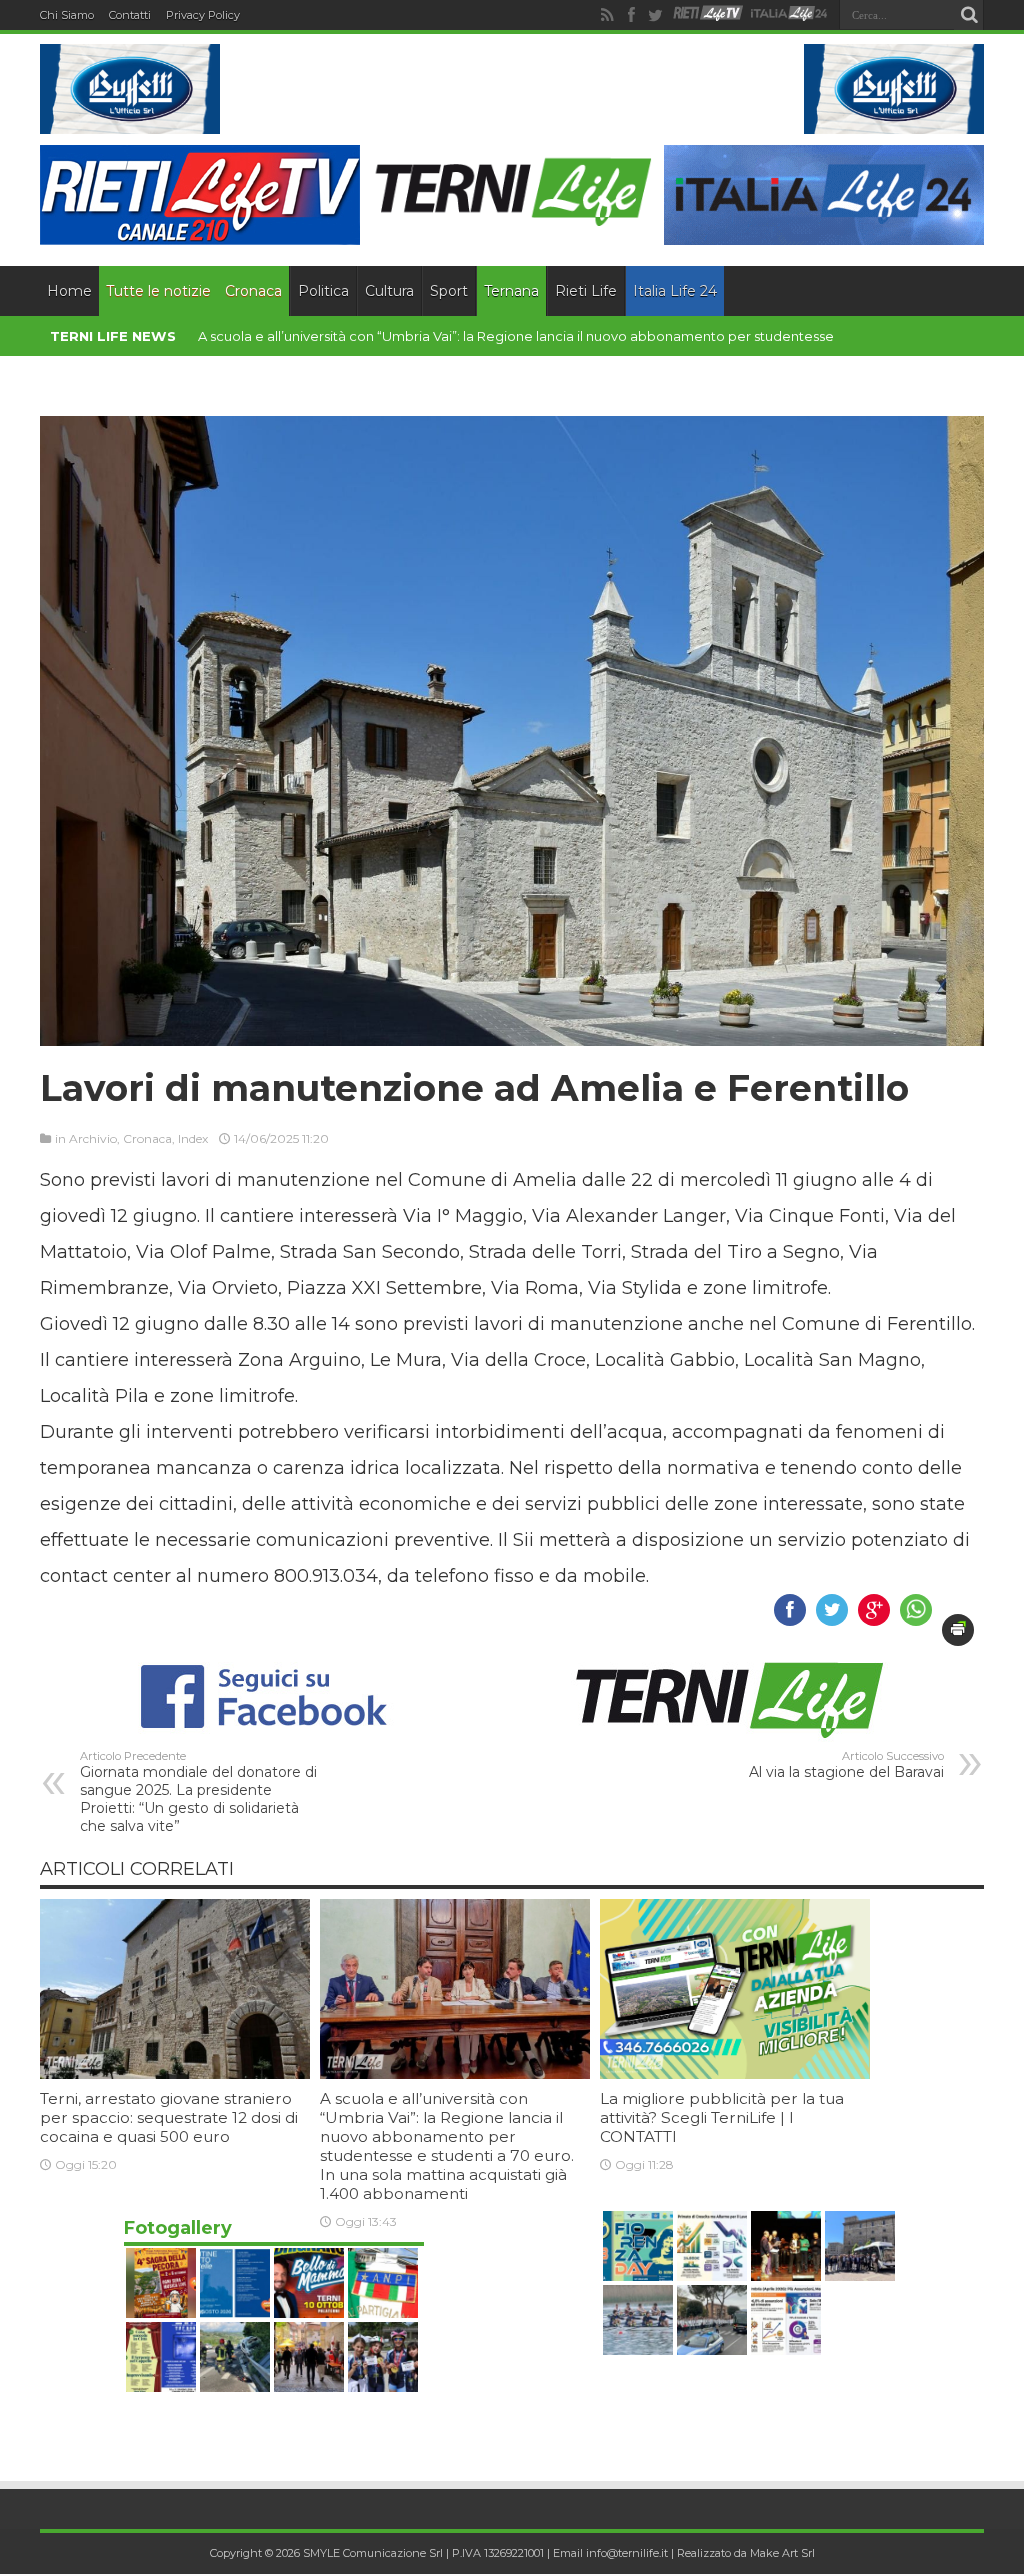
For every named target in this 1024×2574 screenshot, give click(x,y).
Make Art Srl (782, 2555)
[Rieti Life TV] (708, 13)
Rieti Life (586, 293)
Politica (323, 293)
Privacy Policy (203, 15)
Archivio (93, 1140)
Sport (449, 293)
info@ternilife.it (627, 2555)
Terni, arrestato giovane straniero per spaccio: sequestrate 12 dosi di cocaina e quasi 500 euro (169, 2119)
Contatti (130, 15)
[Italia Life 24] (789, 15)
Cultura (389, 293)
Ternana (511, 293)
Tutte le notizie (158, 293)
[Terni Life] (512, 220)
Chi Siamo (67, 15)
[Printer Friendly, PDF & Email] (958, 1632)
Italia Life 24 (675, 293)
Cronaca (253, 293)
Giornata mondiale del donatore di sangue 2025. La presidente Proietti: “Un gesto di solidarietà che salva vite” (198, 1794)
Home (69, 293)
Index (193, 1140)
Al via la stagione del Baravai (846, 1767)
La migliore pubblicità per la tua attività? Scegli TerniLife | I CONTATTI (722, 2119)
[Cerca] (969, 15)
